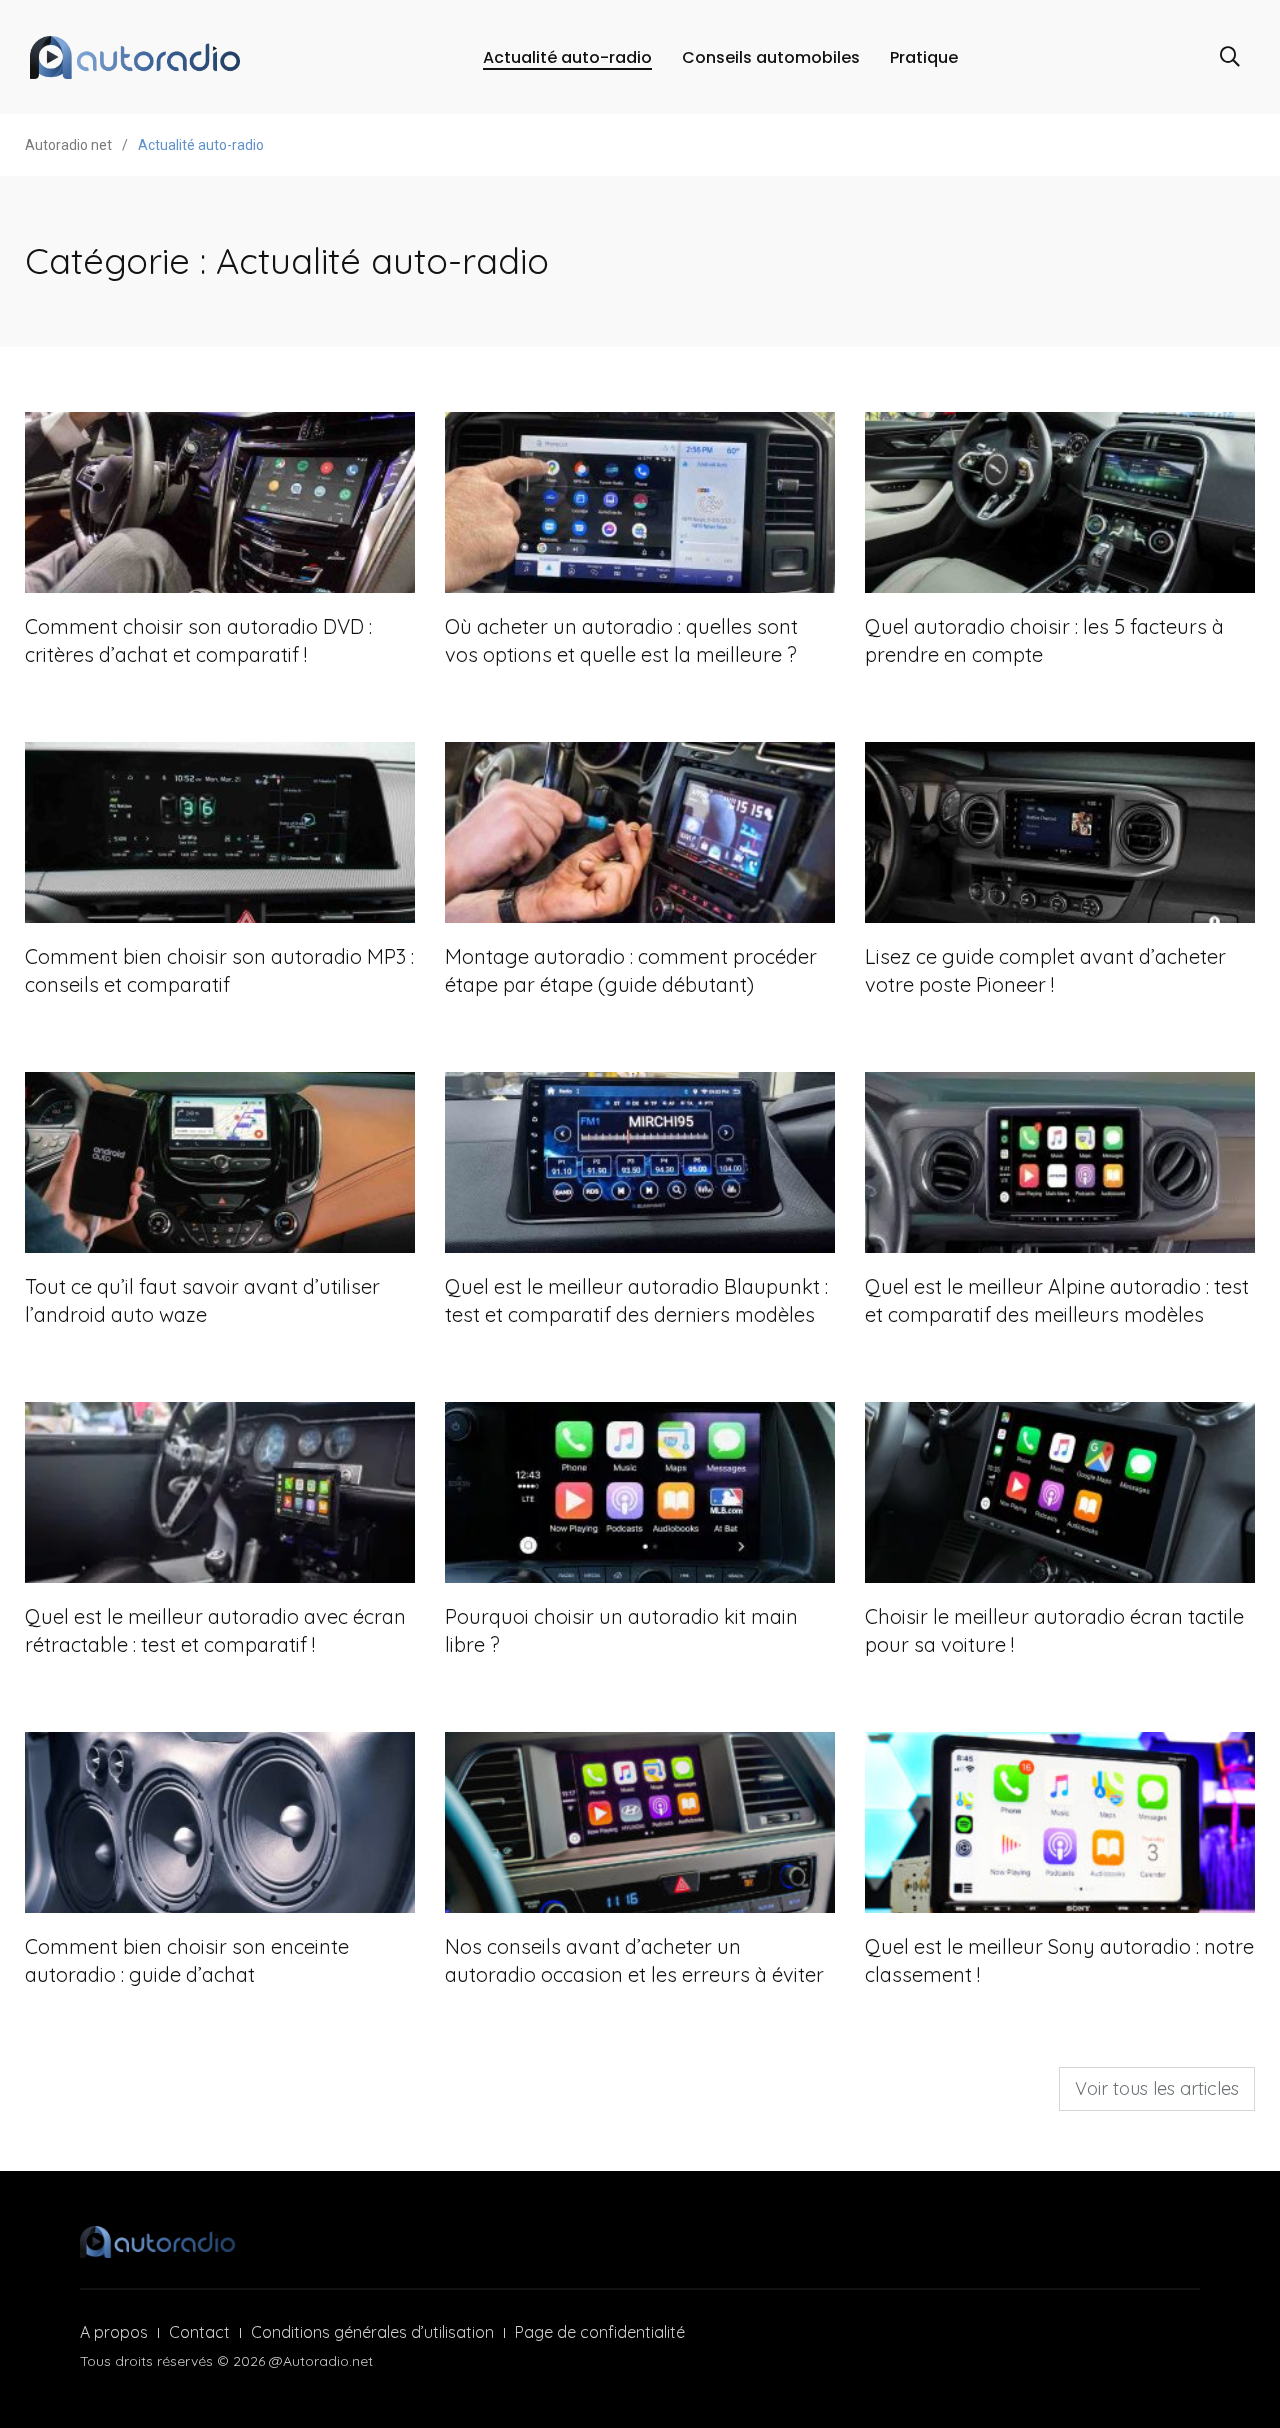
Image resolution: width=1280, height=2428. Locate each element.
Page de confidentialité (600, 2332)
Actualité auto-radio (567, 57)
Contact (199, 2332)
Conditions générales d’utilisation (372, 2332)
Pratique (924, 57)
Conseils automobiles (771, 57)
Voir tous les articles (1157, 2088)
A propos (114, 2332)
